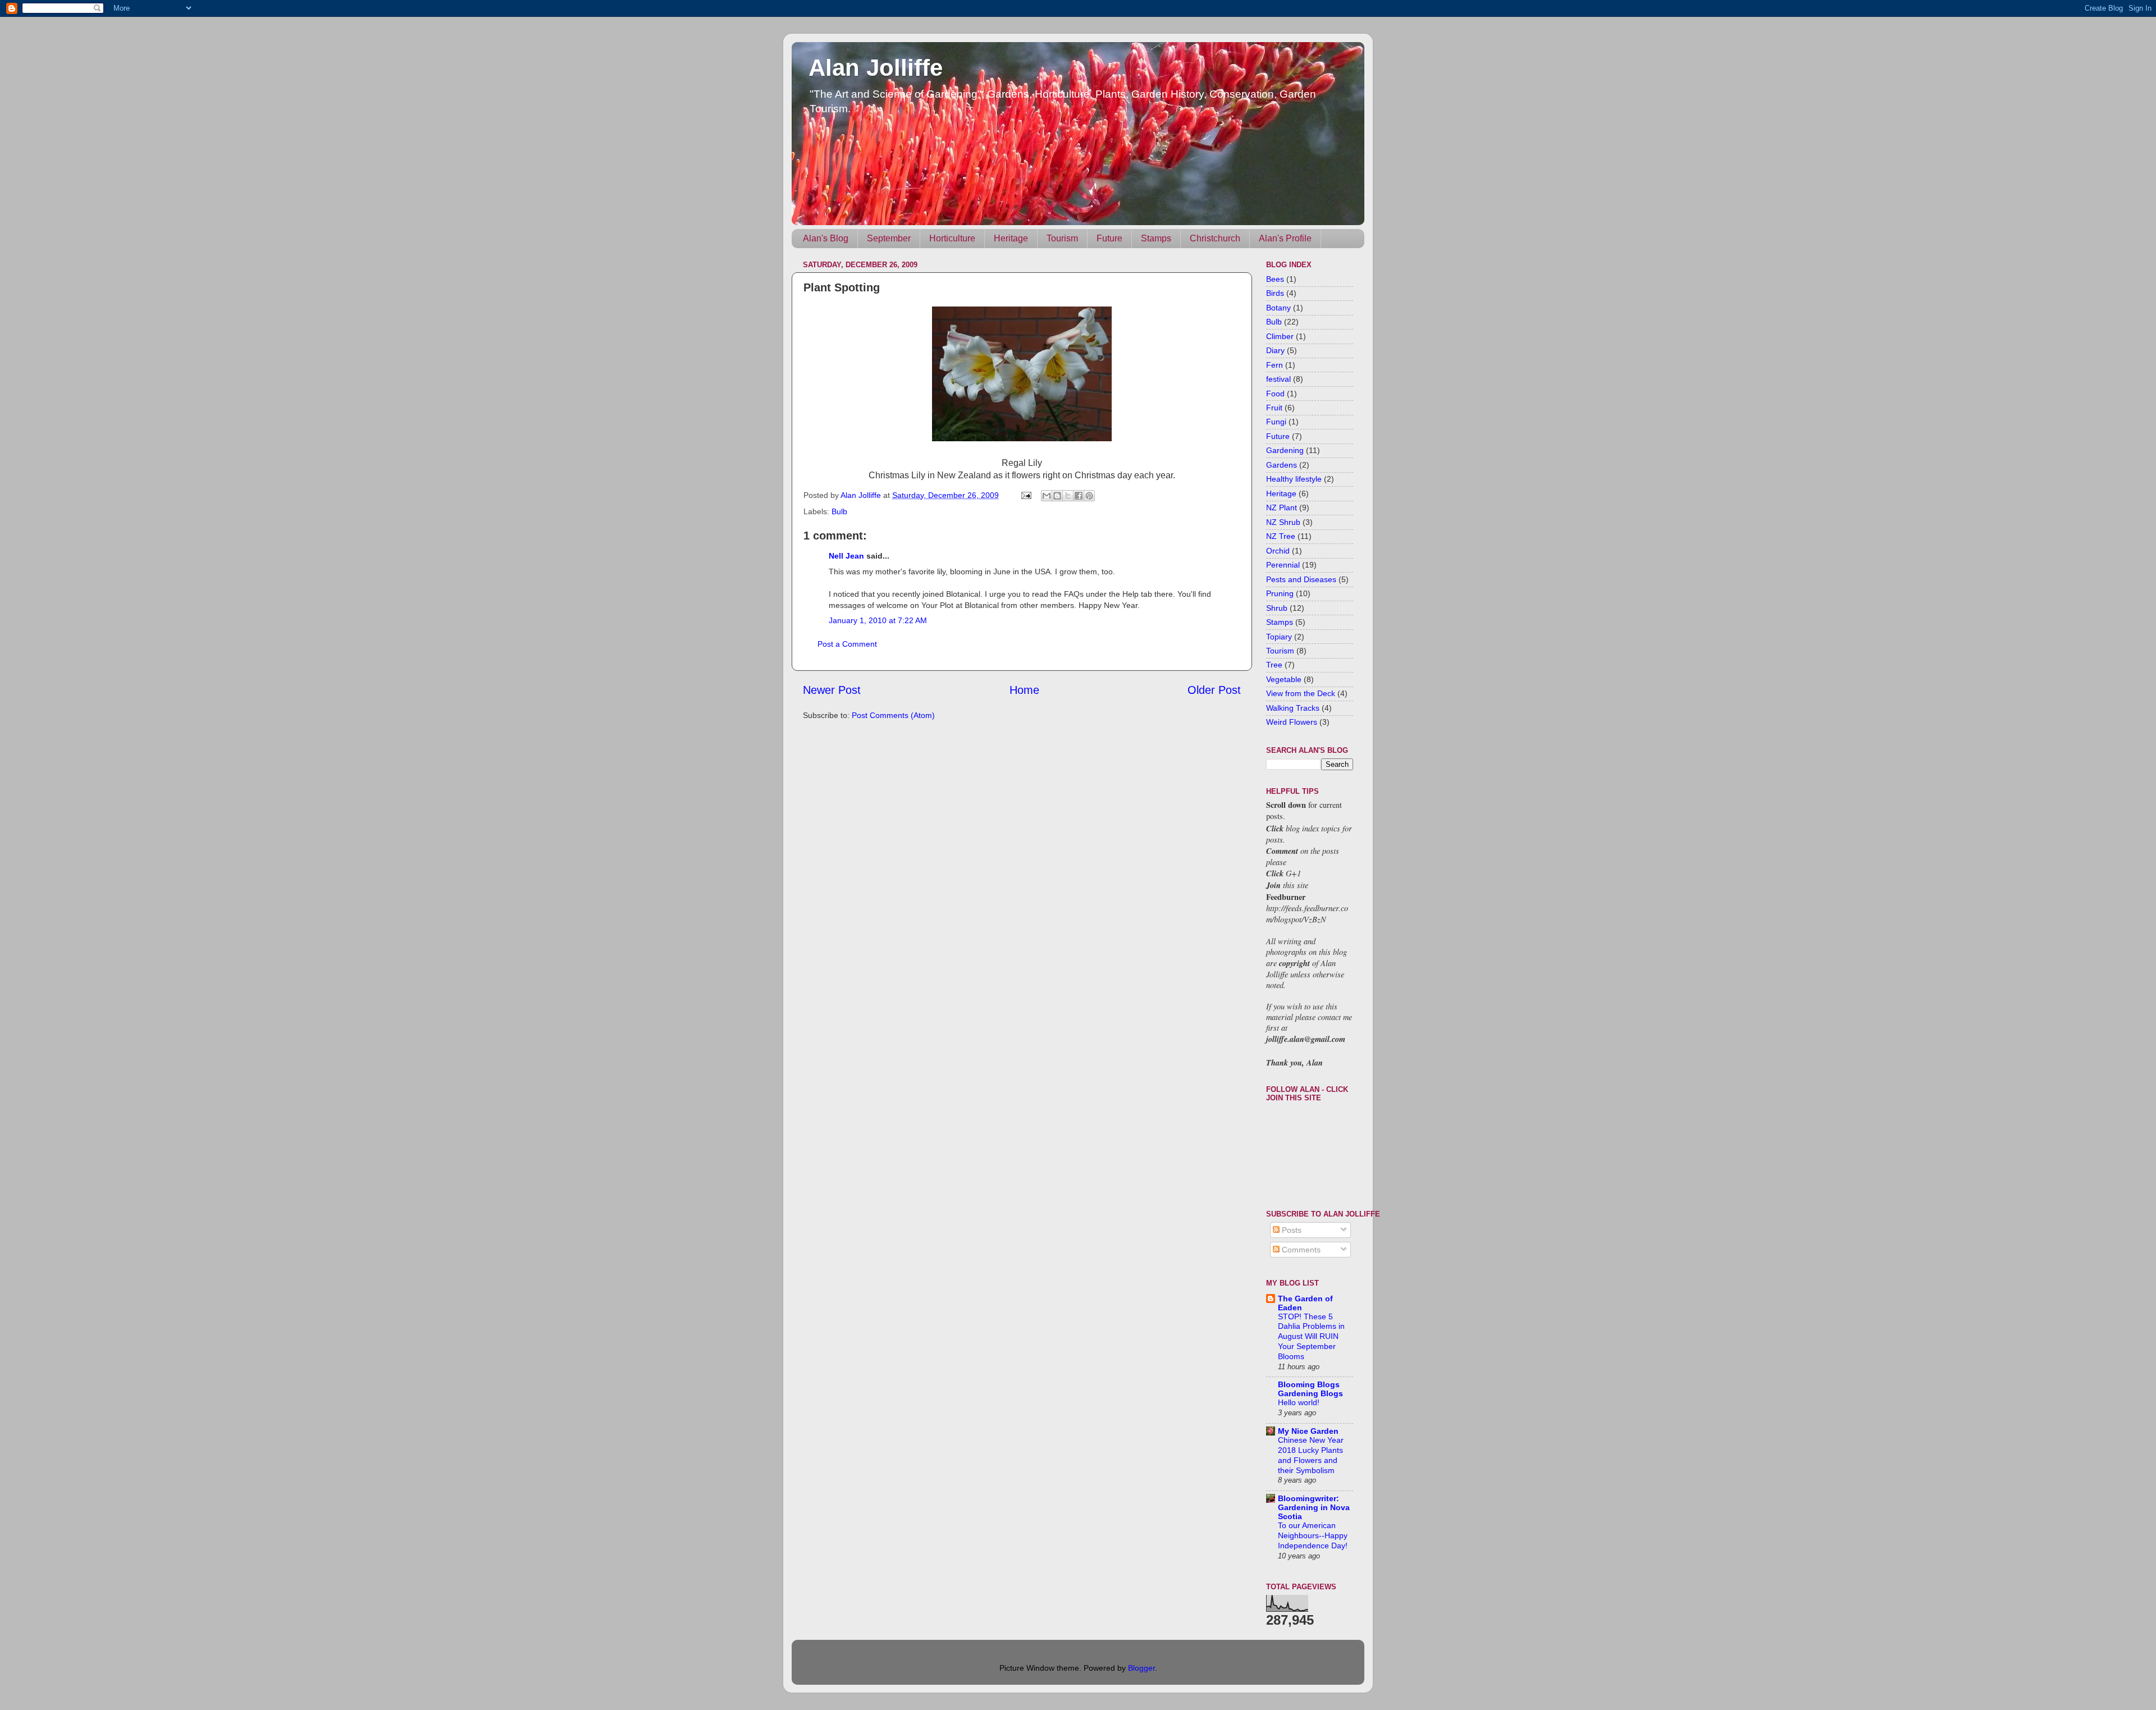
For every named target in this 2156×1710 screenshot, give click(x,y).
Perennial (1283, 565)
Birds (1275, 293)
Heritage (1011, 238)
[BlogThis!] (1057, 496)
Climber (1280, 336)
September (889, 238)
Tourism (1062, 238)
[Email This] (1047, 496)
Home (1024, 690)
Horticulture (952, 238)
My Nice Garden (1308, 1431)
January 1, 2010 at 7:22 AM (878, 620)
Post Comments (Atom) (893, 715)
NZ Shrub (1283, 522)
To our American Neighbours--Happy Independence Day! (1313, 1536)
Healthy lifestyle (1294, 479)
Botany (1278, 308)
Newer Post (832, 690)
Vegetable (1284, 679)
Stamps (1156, 238)
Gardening (1285, 450)
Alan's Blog (826, 238)
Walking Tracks (1293, 708)
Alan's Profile (1285, 238)
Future (1109, 238)
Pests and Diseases (1301, 579)
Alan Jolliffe (876, 68)
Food (1275, 394)
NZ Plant (1282, 507)
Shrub (1277, 608)
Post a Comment (847, 644)
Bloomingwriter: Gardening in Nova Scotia (1314, 1507)
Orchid (1278, 551)
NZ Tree (1281, 536)
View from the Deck (1301, 693)
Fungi (1276, 422)
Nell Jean (846, 556)
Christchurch (1215, 238)
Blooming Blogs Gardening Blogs (1310, 1389)
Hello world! (1299, 1403)
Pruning (1280, 593)
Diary (1275, 350)
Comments (1300, 1250)
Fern (1275, 365)
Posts (1291, 1230)
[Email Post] (1026, 495)
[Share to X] (1068, 496)
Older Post (1214, 690)
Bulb (839, 511)
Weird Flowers (1292, 722)
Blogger (1141, 1668)
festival (1278, 379)
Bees (1275, 279)
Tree (1274, 665)
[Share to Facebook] (1079, 496)
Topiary (1279, 637)
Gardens (1282, 465)
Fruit (1274, 408)
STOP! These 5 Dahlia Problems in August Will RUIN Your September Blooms (1311, 1337)
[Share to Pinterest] (1089, 496)
